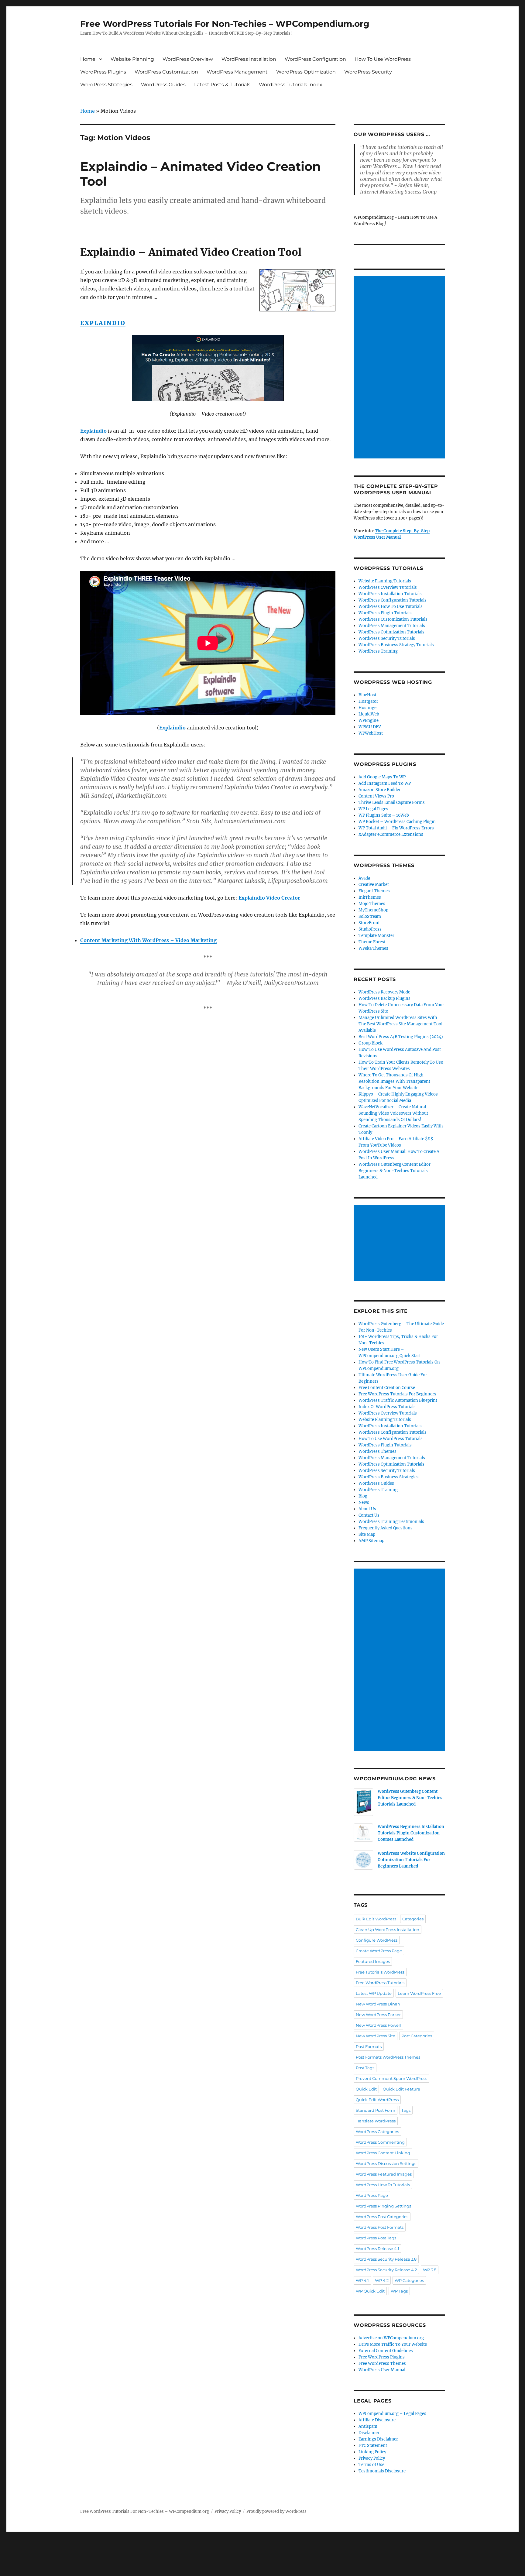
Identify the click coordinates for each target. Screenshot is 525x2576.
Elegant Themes (374, 891)
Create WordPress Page (379, 1951)
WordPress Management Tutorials (392, 626)
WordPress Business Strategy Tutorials (396, 645)
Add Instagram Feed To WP (385, 783)
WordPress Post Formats (380, 2227)
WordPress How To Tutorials (383, 2185)
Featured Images (373, 1961)
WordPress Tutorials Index (291, 85)
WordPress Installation (249, 59)
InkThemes (370, 897)
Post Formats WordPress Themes (388, 2057)
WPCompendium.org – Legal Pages (392, 2414)
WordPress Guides (163, 85)
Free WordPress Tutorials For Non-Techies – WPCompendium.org (225, 24)
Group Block (371, 1043)
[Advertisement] (400, 368)
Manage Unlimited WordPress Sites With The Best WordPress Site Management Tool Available (400, 1024)
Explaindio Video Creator (269, 898)
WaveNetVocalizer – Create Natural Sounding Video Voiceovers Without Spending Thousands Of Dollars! (393, 1113)
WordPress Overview (188, 59)
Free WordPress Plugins (382, 2357)
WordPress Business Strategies (389, 1477)
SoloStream (370, 916)
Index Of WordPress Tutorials (387, 1407)
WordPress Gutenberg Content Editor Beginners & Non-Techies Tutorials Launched (395, 1171)
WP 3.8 (430, 2270)
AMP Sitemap (371, 1541)
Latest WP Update (374, 1993)
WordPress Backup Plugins (384, 998)
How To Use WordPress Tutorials (391, 1439)
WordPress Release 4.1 (377, 2248)
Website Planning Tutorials (385, 581)
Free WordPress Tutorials (380, 1983)
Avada (364, 878)
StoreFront (369, 923)
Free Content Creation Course (387, 1388)
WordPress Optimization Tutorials (391, 632)
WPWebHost (371, 733)
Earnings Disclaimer (378, 2439)
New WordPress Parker (378, 2015)
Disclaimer (369, 2433)
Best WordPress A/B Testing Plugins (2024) (401, 1037)
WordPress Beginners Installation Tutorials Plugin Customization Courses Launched (411, 1833)
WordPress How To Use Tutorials (391, 607)
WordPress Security (368, 72)
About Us (367, 1509)
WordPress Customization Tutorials (393, 619)
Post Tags (365, 2068)
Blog (363, 1496)
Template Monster (376, 936)
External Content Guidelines (386, 2351)
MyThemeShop (373, 910)
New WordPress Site (376, 2036)
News (364, 1502)
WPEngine (369, 720)
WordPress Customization (166, 72)
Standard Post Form (376, 2110)
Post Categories (417, 2036)
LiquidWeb (369, 714)
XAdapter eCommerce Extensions (391, 834)
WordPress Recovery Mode (384, 992)
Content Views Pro (376, 796)
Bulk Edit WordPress (376, 1919)
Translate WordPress (376, 2121)
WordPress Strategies (106, 85)
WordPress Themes (377, 1451)
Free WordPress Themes (382, 2363)
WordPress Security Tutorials (387, 638)
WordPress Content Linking (383, 2153)
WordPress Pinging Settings (383, 2206)
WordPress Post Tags (376, 2238)
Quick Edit (366, 2089)
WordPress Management (237, 72)
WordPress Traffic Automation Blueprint (398, 1400)
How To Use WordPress (383, 59)
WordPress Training (378, 651)
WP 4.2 (382, 2280)
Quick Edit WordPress (377, 2100)
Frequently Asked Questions (386, 1528)
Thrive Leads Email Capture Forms (392, 803)
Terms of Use (371, 2465)
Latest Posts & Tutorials (222, 85)
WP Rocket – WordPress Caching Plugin (397, 822)
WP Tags (399, 2291)
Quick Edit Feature (401, 2089)
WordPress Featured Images (384, 2174)
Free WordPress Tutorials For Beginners (397, 1394)
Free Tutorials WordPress (380, 1972)
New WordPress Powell (378, 2025)
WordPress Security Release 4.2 (386, 2270)
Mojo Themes (372, 904)
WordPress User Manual (382, 2370)
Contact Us (369, 1515)
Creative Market (374, 885)
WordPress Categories (377, 2132)
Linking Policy (372, 2452)
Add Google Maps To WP (382, 777)
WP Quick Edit (370, 2291)
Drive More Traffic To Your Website (393, 2344)
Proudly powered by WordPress (276, 2511)
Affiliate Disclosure (377, 2420)
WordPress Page (372, 2195)
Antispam (368, 2426)
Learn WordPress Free (419, 1993)
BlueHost (367, 695)
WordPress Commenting (380, 2142)
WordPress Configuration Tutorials (393, 600)
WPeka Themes (373, 948)
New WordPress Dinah (378, 2004)
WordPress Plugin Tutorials (385, 613)
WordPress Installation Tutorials (390, 594)
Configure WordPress (377, 1940)
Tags (406, 2110)
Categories (413, 1919)
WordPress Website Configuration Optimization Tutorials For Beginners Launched (411, 1860)
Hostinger (368, 708)
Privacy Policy (372, 2458)
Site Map (367, 1534)
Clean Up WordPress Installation (388, 1929)
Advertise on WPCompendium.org (391, 2338)
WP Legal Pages (373, 809)
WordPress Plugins (103, 72)
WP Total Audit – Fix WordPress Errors (396, 828)
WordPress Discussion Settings (386, 2163)
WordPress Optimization (306, 72)
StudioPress (370, 929)
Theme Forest (372, 942)
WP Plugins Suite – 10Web (384, 815)
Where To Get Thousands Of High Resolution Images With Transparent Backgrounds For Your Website (394, 1081)
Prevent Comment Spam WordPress (391, 2078)
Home (88, 59)
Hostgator (368, 701)
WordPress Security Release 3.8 (386, 2259)
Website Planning (132, 59)
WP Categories (409, 2280)
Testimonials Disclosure (382, 2471)
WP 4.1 (362, 2280)
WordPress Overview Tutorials (388, 587)
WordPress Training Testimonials (391, 1522)
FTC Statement (373, 2446)
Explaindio (103, 323)
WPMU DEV (370, 727)
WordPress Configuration (315, 59)
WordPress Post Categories (382, 2217)
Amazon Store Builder (380, 790)
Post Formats (369, 2046)
